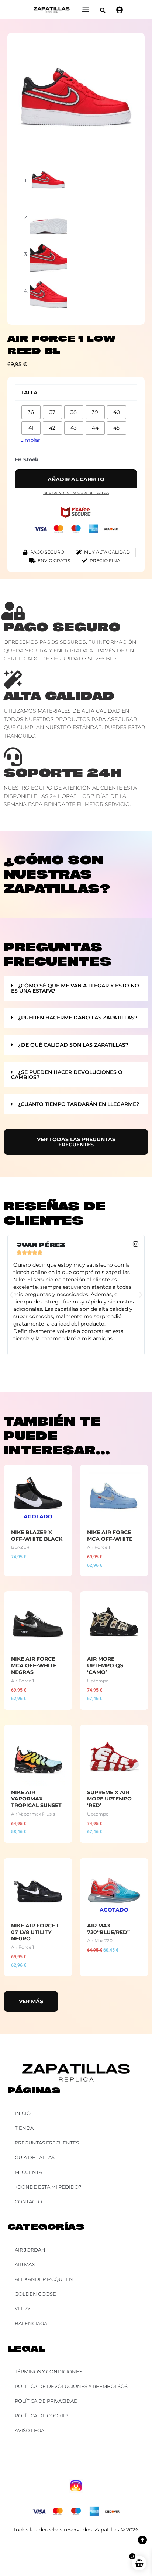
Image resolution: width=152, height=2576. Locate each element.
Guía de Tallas (35, 2157)
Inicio (23, 2113)
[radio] (31, 412)
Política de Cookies (42, 2416)
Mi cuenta (28, 2172)
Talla (29, 393)
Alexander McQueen (44, 2279)
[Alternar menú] (86, 10)
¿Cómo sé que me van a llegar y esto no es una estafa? (75, 988)
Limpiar (30, 440)
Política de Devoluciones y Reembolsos (71, 2386)
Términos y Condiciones (49, 2371)
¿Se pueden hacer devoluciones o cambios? (67, 1075)
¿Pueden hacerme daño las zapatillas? (78, 1018)
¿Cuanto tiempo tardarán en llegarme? (79, 1104)
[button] (103, 10)
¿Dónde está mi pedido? (48, 2187)
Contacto (28, 2201)
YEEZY (23, 2309)
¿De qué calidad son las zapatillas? (73, 1045)
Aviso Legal (31, 2430)
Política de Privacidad (46, 2401)
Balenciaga (31, 2323)
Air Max (25, 2264)
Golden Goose (35, 2294)
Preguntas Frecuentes (47, 2143)
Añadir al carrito (76, 479)
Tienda (24, 2128)
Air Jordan (30, 2250)
